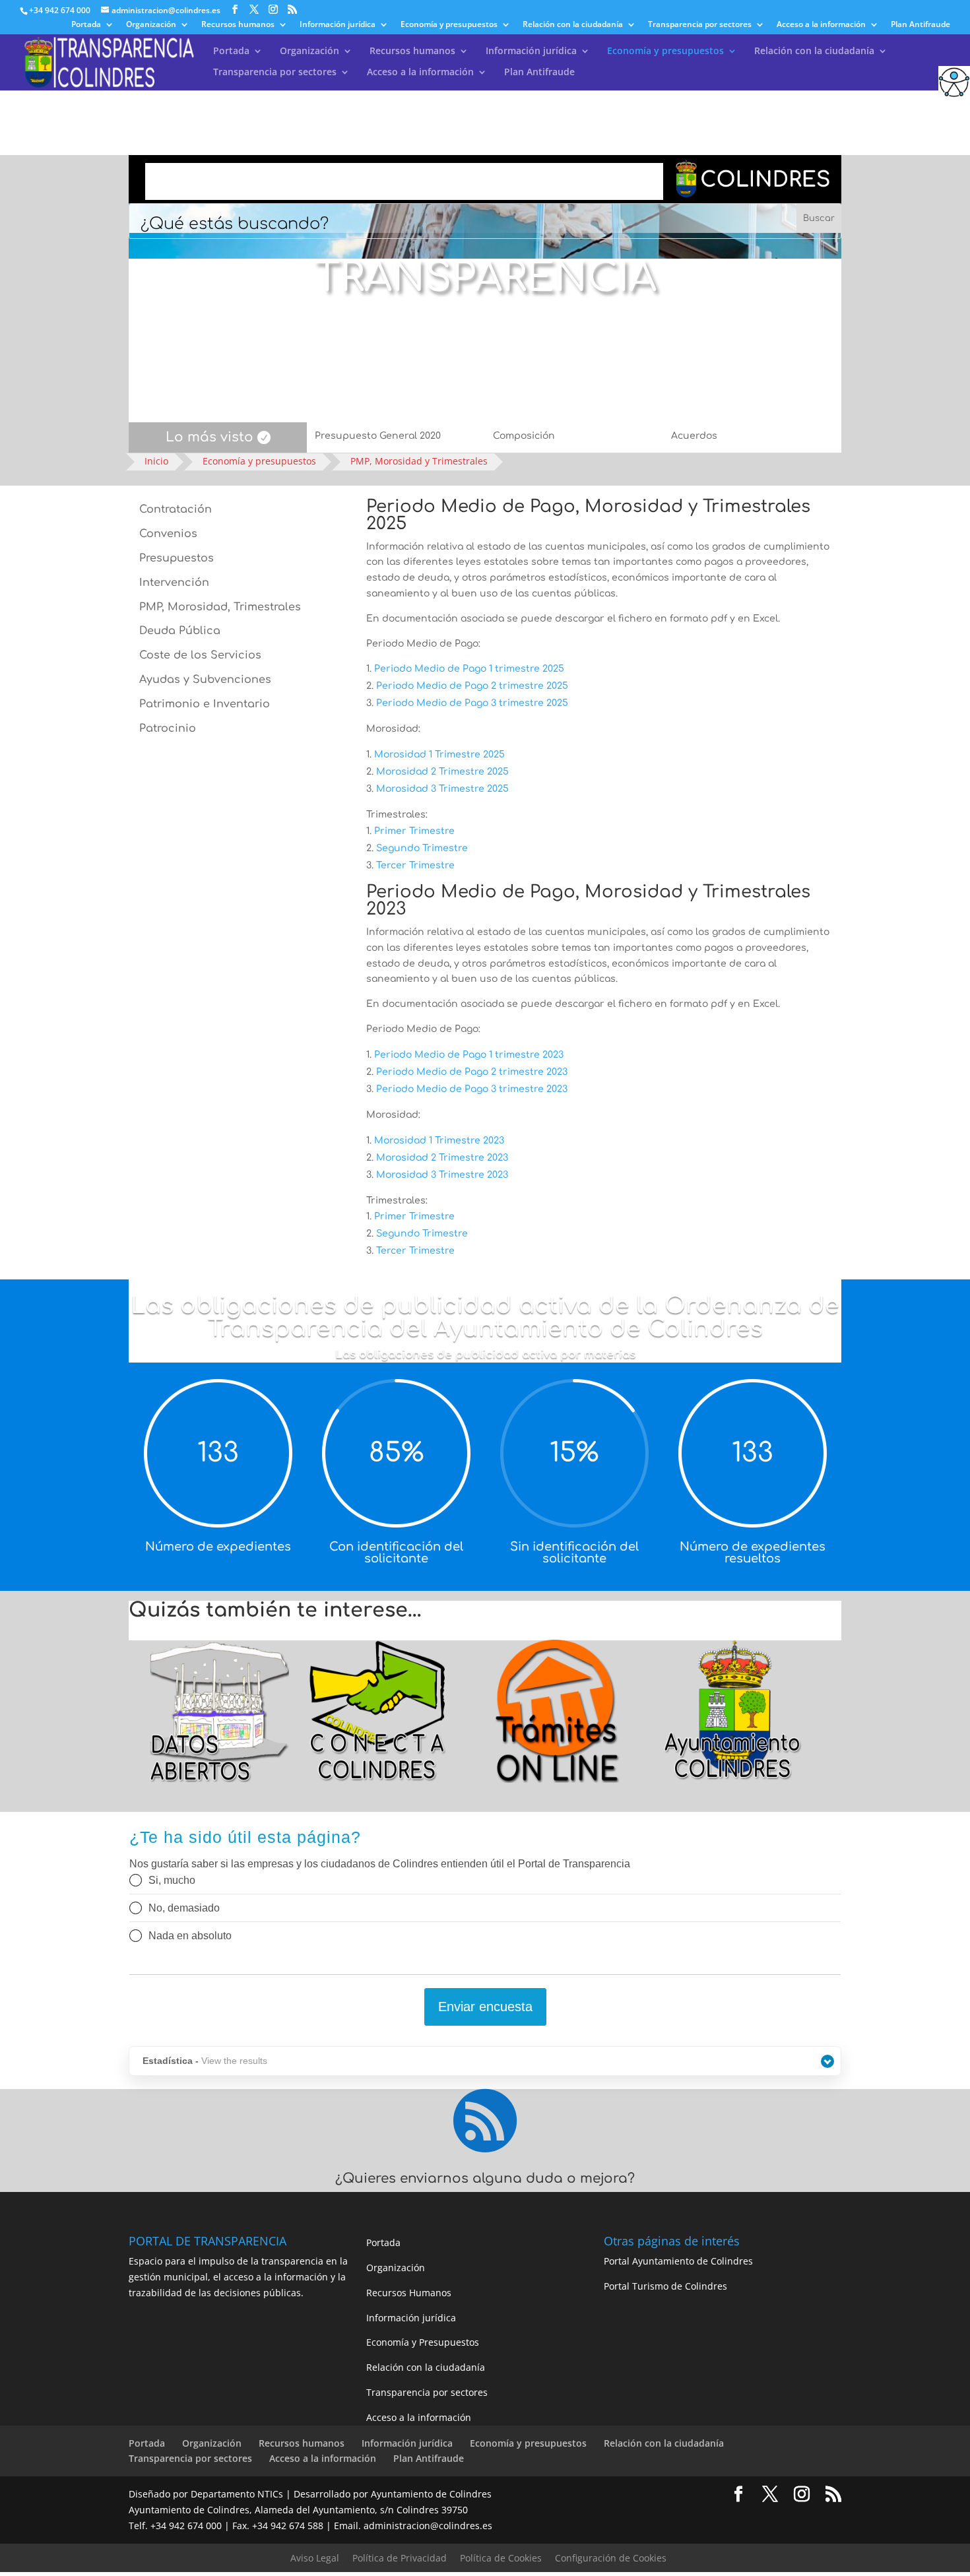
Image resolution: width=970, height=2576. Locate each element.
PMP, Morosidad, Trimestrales (220, 607)
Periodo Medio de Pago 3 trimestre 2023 (472, 1089)
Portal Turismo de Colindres (665, 2286)
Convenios (168, 534)
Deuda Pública (180, 631)
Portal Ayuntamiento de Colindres (678, 2261)
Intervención (174, 583)
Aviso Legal (315, 2558)
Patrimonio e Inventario (205, 704)
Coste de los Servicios (200, 655)
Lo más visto (210, 437)
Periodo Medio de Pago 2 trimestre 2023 (472, 1072)
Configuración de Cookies (611, 2558)
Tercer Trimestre (415, 865)
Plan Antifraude (921, 25)
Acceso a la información (821, 25)
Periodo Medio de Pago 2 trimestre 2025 (472, 686)
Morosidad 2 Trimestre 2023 (442, 1158)
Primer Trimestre (414, 831)
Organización (151, 25)
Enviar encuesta (485, 2007)
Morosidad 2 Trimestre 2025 (442, 772)
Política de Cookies (501, 2558)
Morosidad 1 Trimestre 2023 (439, 1141)
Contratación (176, 509)
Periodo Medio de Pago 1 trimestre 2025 (469, 669)
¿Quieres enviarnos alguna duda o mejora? (485, 2178)
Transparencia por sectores (700, 25)
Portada (86, 25)
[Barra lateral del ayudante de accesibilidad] (954, 82)
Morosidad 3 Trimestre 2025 (442, 789)
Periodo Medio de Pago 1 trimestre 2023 (469, 1055)
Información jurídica (338, 25)
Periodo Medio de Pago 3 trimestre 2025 (472, 703)
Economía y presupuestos (449, 25)
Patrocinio (168, 728)
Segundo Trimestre (422, 848)
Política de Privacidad (400, 2558)
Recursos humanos (238, 25)
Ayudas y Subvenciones (205, 680)
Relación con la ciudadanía (573, 25)
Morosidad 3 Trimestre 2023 (442, 1175)
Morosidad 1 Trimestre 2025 (439, 755)
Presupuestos (177, 558)
